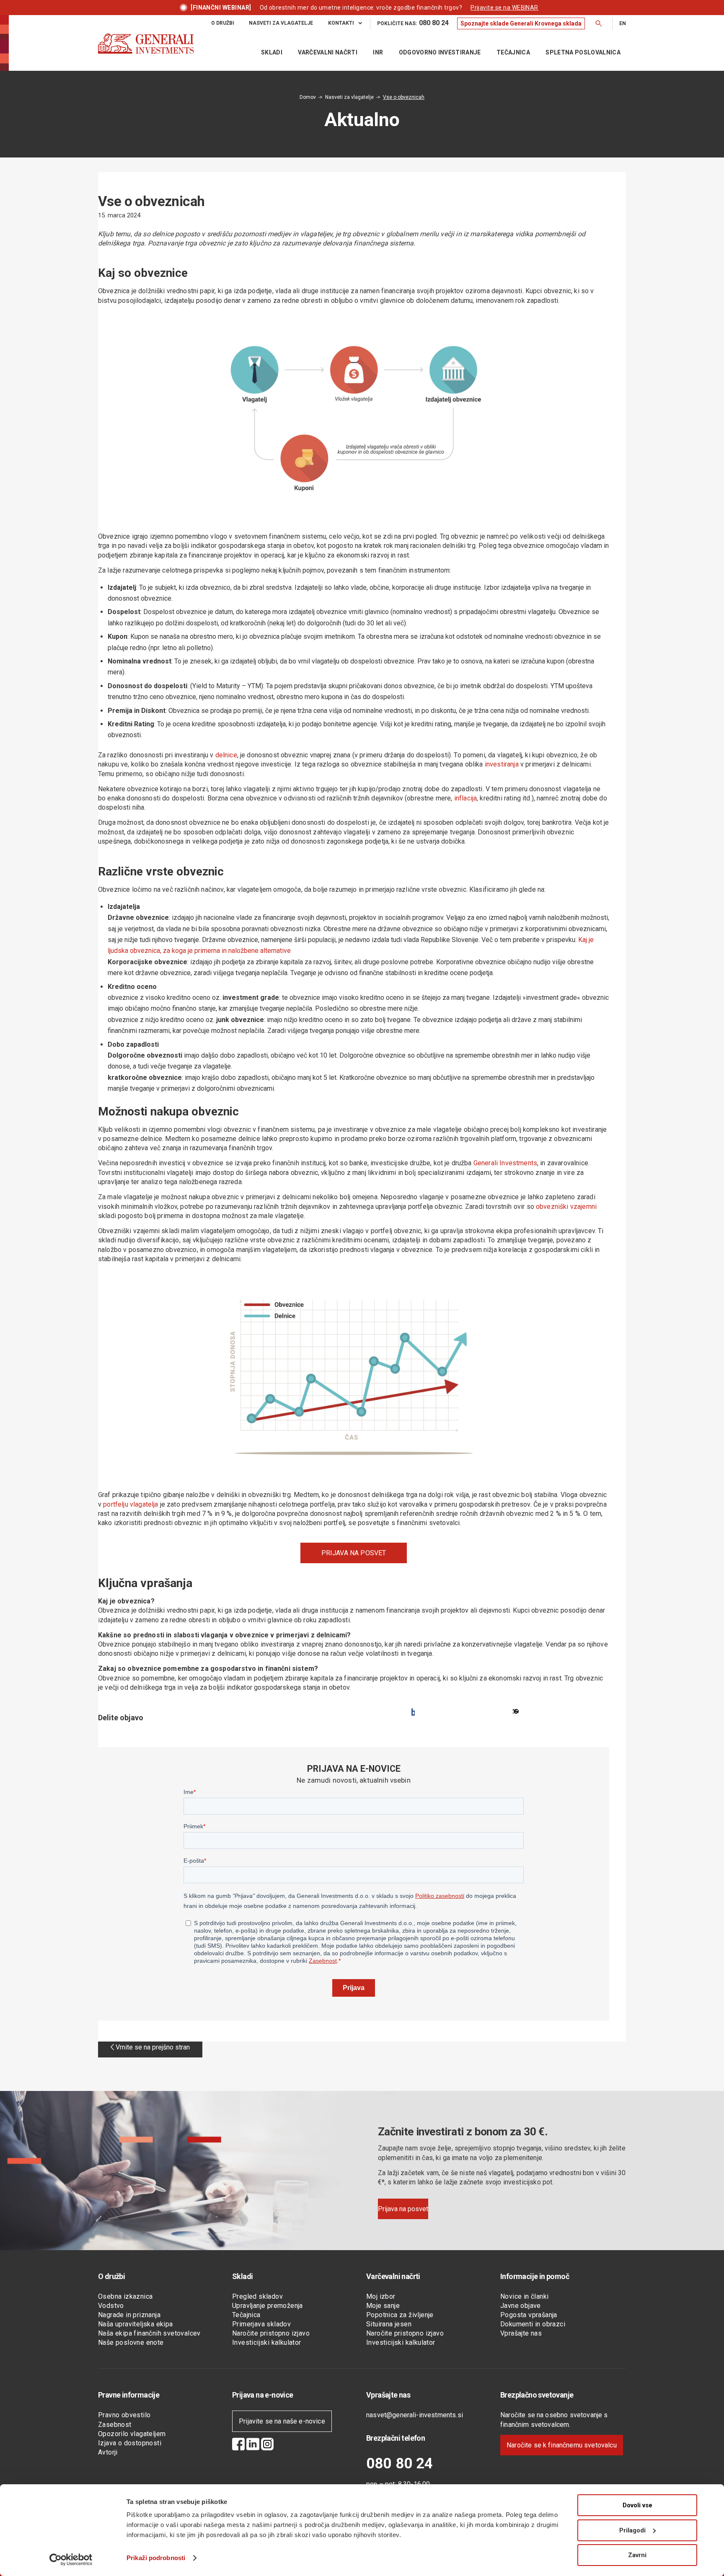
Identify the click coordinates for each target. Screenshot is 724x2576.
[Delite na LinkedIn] (516, 1712)
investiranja (502, 764)
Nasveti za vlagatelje (349, 97)
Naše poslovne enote (131, 2342)
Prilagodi (632, 2530)
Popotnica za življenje (400, 2315)
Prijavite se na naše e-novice (282, 2421)
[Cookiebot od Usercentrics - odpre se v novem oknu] (71, 2560)
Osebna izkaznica (125, 2296)
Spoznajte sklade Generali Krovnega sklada (521, 23)
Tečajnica (246, 2315)
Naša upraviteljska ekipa (136, 2324)
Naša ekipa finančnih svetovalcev (149, 2333)
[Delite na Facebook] (413, 1712)
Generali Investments (505, 1163)
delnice (226, 755)
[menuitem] (223, 23)
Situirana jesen (389, 2324)
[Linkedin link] (253, 2445)
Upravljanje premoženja (268, 2306)
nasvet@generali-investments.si (415, 2415)
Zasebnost (115, 2425)
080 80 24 (399, 2464)
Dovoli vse (637, 2505)
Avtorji (108, 2452)
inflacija (465, 798)
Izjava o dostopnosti (130, 2443)
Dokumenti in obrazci (533, 2324)
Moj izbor (381, 2296)
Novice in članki (524, 2296)
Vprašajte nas (521, 2333)
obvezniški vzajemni (566, 1207)
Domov (308, 97)
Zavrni (637, 2555)
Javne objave (521, 2306)
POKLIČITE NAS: (413, 23)
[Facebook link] (238, 2445)
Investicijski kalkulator (267, 2342)
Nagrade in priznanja (129, 2315)
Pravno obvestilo (124, 2415)
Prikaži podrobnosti (156, 2558)
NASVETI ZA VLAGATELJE (281, 23)
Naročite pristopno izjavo (271, 2333)
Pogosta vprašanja (529, 2315)
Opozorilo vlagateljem (132, 2434)
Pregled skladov (257, 2296)
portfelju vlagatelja (131, 1504)
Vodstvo (111, 2306)
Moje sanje (383, 2306)
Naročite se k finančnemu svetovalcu (562, 2445)
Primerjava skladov (261, 2324)
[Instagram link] (267, 2445)
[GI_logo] (146, 52)
